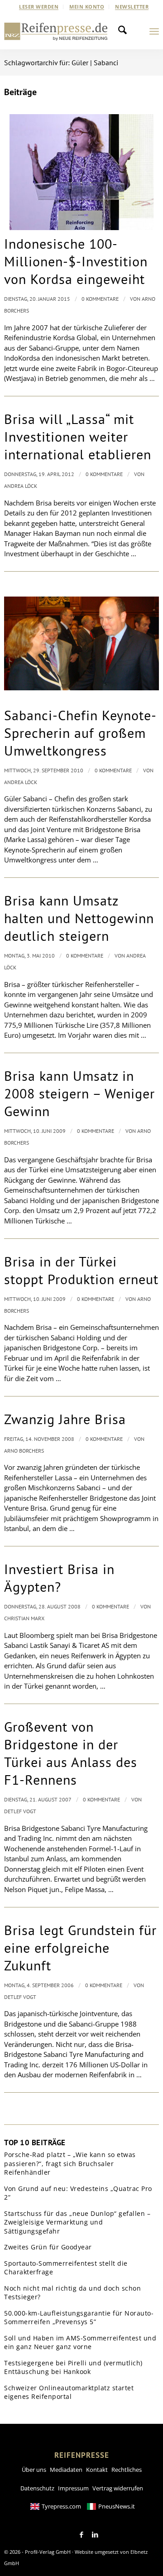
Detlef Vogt (20, 1811)
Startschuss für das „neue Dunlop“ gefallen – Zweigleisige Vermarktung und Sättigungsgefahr (77, 2222)
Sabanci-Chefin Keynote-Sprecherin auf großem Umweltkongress (80, 733)
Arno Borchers (24, 1451)
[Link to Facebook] (81, 2535)
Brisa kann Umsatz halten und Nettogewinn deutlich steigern (79, 918)
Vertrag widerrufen (118, 2488)
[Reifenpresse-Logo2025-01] (56, 31)
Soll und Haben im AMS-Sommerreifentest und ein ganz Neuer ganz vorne (80, 2342)
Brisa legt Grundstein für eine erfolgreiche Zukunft (80, 1948)
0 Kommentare (100, 299)
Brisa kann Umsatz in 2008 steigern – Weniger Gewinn (79, 1093)
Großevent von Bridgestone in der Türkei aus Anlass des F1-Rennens (71, 1753)
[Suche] (125, 31)
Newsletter (132, 7)
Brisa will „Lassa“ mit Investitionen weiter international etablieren (78, 436)
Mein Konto (87, 7)
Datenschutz (37, 2488)
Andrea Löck (21, 486)
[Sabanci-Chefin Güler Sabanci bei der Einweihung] (81, 172)
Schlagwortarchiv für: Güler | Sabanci (61, 63)
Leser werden (39, 7)
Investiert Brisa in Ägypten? (59, 1578)
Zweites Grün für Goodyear (48, 2247)
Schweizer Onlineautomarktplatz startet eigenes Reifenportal (69, 2392)
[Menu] (154, 31)
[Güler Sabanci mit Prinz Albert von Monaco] (81, 643)
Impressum (73, 2488)
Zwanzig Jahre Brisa (65, 1419)
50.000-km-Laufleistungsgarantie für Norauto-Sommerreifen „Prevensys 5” (79, 2318)
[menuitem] (39, 7)
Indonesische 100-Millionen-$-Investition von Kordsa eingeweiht (76, 261)
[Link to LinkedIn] (95, 2535)
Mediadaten (66, 2470)
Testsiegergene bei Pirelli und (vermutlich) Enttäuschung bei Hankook (73, 2367)
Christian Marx (24, 1618)
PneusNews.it (117, 2506)
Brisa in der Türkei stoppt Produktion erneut (81, 1270)
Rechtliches (127, 2470)
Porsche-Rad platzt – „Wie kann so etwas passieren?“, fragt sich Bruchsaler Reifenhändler (70, 2163)
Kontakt (97, 2470)
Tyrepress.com (61, 2506)
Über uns (34, 2470)
